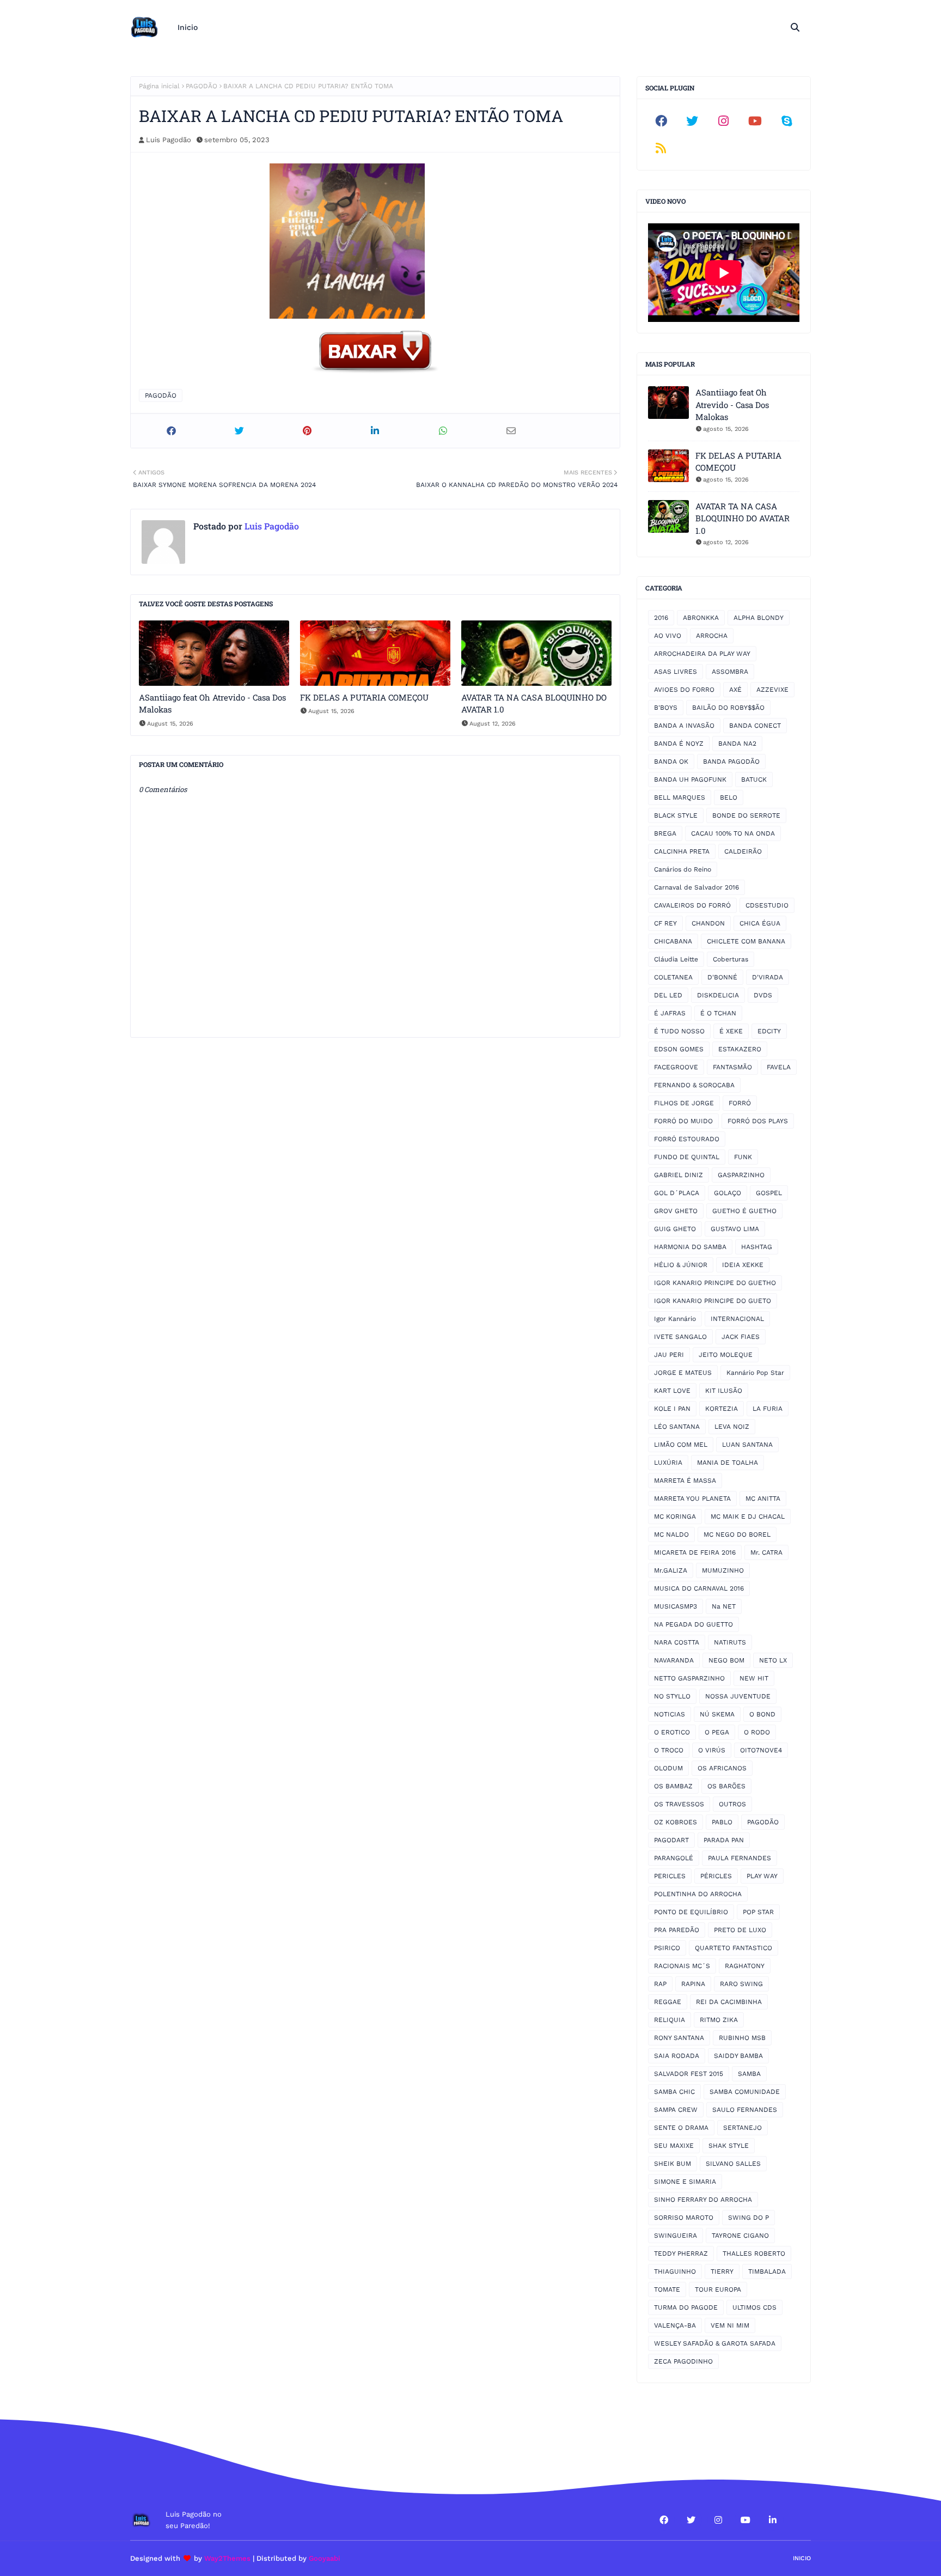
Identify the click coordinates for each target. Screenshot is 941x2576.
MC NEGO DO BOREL (737, 1534)
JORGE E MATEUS (683, 1373)
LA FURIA (768, 1409)
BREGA (665, 833)
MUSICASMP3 (676, 1606)
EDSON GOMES (679, 1049)
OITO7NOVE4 (761, 1750)
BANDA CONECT (755, 726)
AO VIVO (668, 636)
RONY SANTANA (679, 2038)
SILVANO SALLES (733, 2164)
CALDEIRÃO (743, 851)
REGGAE (668, 2002)
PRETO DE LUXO (740, 1930)
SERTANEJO (743, 2128)
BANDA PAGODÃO (731, 762)
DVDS (763, 995)
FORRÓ (740, 1103)
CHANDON (708, 923)
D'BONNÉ (722, 977)
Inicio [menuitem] (188, 27)
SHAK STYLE (729, 2146)
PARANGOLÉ (674, 1858)
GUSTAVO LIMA (735, 1229)
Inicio (802, 2558)
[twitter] (693, 121)
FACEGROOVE (676, 1067)
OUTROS (732, 1804)
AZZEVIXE (772, 690)
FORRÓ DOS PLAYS (758, 1121)
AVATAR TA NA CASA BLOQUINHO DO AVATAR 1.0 (534, 704)
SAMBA (749, 2074)
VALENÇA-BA (675, 2325)
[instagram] (724, 121)
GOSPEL (769, 1193)
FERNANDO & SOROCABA (694, 1085)
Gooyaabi (325, 2558)
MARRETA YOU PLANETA (692, 1499)
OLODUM (668, 1768)
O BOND (762, 1714)
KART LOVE (672, 1391)
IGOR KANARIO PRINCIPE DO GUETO (713, 1301)
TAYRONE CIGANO (740, 2236)
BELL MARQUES (680, 797)
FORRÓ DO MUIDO (683, 1121)
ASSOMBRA (730, 672)
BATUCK (754, 780)
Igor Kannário (675, 1319)
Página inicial (159, 86)
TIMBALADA (767, 2271)
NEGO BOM (726, 1660)
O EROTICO (672, 1732)
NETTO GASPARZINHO (689, 1678)
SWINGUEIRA (676, 2236)
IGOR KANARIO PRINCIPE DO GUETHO (715, 1283)
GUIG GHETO (675, 1229)
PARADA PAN (724, 1840)
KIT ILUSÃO (724, 1391)
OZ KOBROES (676, 1822)
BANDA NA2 (737, 744)
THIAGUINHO (675, 2271)
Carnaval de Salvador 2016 (696, 887)
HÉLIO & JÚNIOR (681, 1265)
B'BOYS (666, 708)
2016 (661, 618)
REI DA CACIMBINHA (729, 2002)
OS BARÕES (726, 1786)
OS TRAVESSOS (679, 1804)
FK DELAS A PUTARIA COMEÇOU (364, 697)
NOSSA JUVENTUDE (738, 1696)
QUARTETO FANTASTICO (734, 1948)
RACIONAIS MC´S (682, 1966)
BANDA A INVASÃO (684, 726)
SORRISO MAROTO (684, 2218)
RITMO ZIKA (719, 2020)
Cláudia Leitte (676, 959)
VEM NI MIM (730, 2325)
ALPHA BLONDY (759, 618)
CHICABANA (673, 941)
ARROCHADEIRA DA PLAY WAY (702, 654)
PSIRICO (667, 1948)
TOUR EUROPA (718, 2289)
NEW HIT (754, 1678)
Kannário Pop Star (755, 1373)
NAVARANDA (674, 1660)
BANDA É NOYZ (679, 744)
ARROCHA (712, 636)
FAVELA (779, 1067)
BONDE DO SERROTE (746, 815)
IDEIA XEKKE (743, 1265)
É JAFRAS (670, 1013)
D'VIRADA (768, 977)
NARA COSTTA (677, 1642)
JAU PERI (669, 1355)
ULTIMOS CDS (754, 2307)
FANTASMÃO (732, 1067)
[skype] (786, 121)
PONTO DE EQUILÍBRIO (691, 1912)
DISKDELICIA (718, 995)
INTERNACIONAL (737, 1319)
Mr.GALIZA (671, 1570)
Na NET (724, 1606)
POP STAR (758, 1912)
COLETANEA (673, 977)
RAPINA (693, 1984)
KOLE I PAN (672, 1409)
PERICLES (670, 1876)
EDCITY (769, 1031)
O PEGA (717, 1732)
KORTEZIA (722, 1409)
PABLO (722, 1822)
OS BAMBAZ (673, 1786)
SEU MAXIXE (674, 2146)
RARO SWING (741, 1984)
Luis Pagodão (169, 140)
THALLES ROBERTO (754, 2254)
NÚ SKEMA (717, 1714)
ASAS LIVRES (676, 672)
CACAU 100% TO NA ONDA (733, 833)
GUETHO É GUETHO (744, 1211)
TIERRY (722, 2271)
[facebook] (661, 121)
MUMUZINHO (723, 1570)
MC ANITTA (763, 1499)
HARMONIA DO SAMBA (690, 1247)
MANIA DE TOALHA (728, 1463)
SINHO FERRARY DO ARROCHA (703, 2200)
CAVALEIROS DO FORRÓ (692, 905)
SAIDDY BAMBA (738, 2056)
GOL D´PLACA (677, 1193)
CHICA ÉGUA (760, 923)
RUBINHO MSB (742, 2038)
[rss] (661, 148)
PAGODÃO (201, 86)
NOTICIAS (670, 1714)
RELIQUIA (670, 2020)
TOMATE (667, 2289)
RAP (660, 1984)
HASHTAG (757, 1247)
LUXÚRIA (668, 1463)
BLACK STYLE (676, 815)
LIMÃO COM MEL (681, 1445)
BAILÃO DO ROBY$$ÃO (728, 708)
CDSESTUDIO (767, 905)
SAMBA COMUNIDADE (745, 2092)
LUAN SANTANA (747, 1445)
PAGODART (671, 1840)
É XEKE (731, 1031)
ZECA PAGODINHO (683, 2361)
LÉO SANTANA (677, 1427)
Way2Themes (227, 2558)
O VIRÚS (712, 1750)
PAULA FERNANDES (740, 1858)
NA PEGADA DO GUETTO (693, 1624)
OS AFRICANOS (722, 1768)
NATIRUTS (730, 1642)
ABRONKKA (701, 618)
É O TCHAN (718, 1013)
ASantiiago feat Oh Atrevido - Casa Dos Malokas (212, 704)
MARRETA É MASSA (685, 1481)
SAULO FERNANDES (745, 2110)
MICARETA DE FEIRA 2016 (695, 1552)
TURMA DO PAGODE (686, 2307)
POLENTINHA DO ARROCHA (698, 1894)
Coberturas (731, 959)
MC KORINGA (675, 1517)
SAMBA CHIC (674, 2092)
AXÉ (735, 690)
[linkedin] (773, 2520)
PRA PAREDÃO (677, 1930)
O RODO (757, 1732)
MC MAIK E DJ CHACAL (748, 1517)
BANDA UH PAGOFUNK (690, 780)
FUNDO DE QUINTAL (687, 1157)
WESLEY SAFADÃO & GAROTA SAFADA (715, 2343)
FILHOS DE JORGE (684, 1103)
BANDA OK (671, 762)
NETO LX (773, 1660)
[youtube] (755, 121)
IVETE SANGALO (680, 1337)
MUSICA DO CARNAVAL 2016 (699, 1588)
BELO (729, 797)
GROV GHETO (676, 1211)
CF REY (665, 923)
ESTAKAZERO (740, 1049)
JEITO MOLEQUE (726, 1355)
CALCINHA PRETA (682, 851)
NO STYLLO (672, 1696)
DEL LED (668, 995)
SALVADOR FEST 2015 (689, 2074)
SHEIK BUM (673, 2164)
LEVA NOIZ (732, 1427)
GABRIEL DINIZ (679, 1175)
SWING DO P (748, 2218)
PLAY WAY (762, 1876)
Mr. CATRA (766, 1552)
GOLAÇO (728, 1193)
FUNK (743, 1157)
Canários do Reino (683, 869)
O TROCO (669, 1750)
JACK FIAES (741, 1337)
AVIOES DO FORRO (684, 690)
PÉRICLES (716, 1876)
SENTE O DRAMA (681, 2128)
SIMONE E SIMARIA (685, 2182)
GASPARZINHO (741, 1175)
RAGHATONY (745, 1966)
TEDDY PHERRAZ (681, 2254)
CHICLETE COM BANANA (746, 941)
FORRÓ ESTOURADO (687, 1139)
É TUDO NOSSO (679, 1031)
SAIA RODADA (677, 2056)
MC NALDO (671, 1534)
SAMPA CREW (676, 2110)
